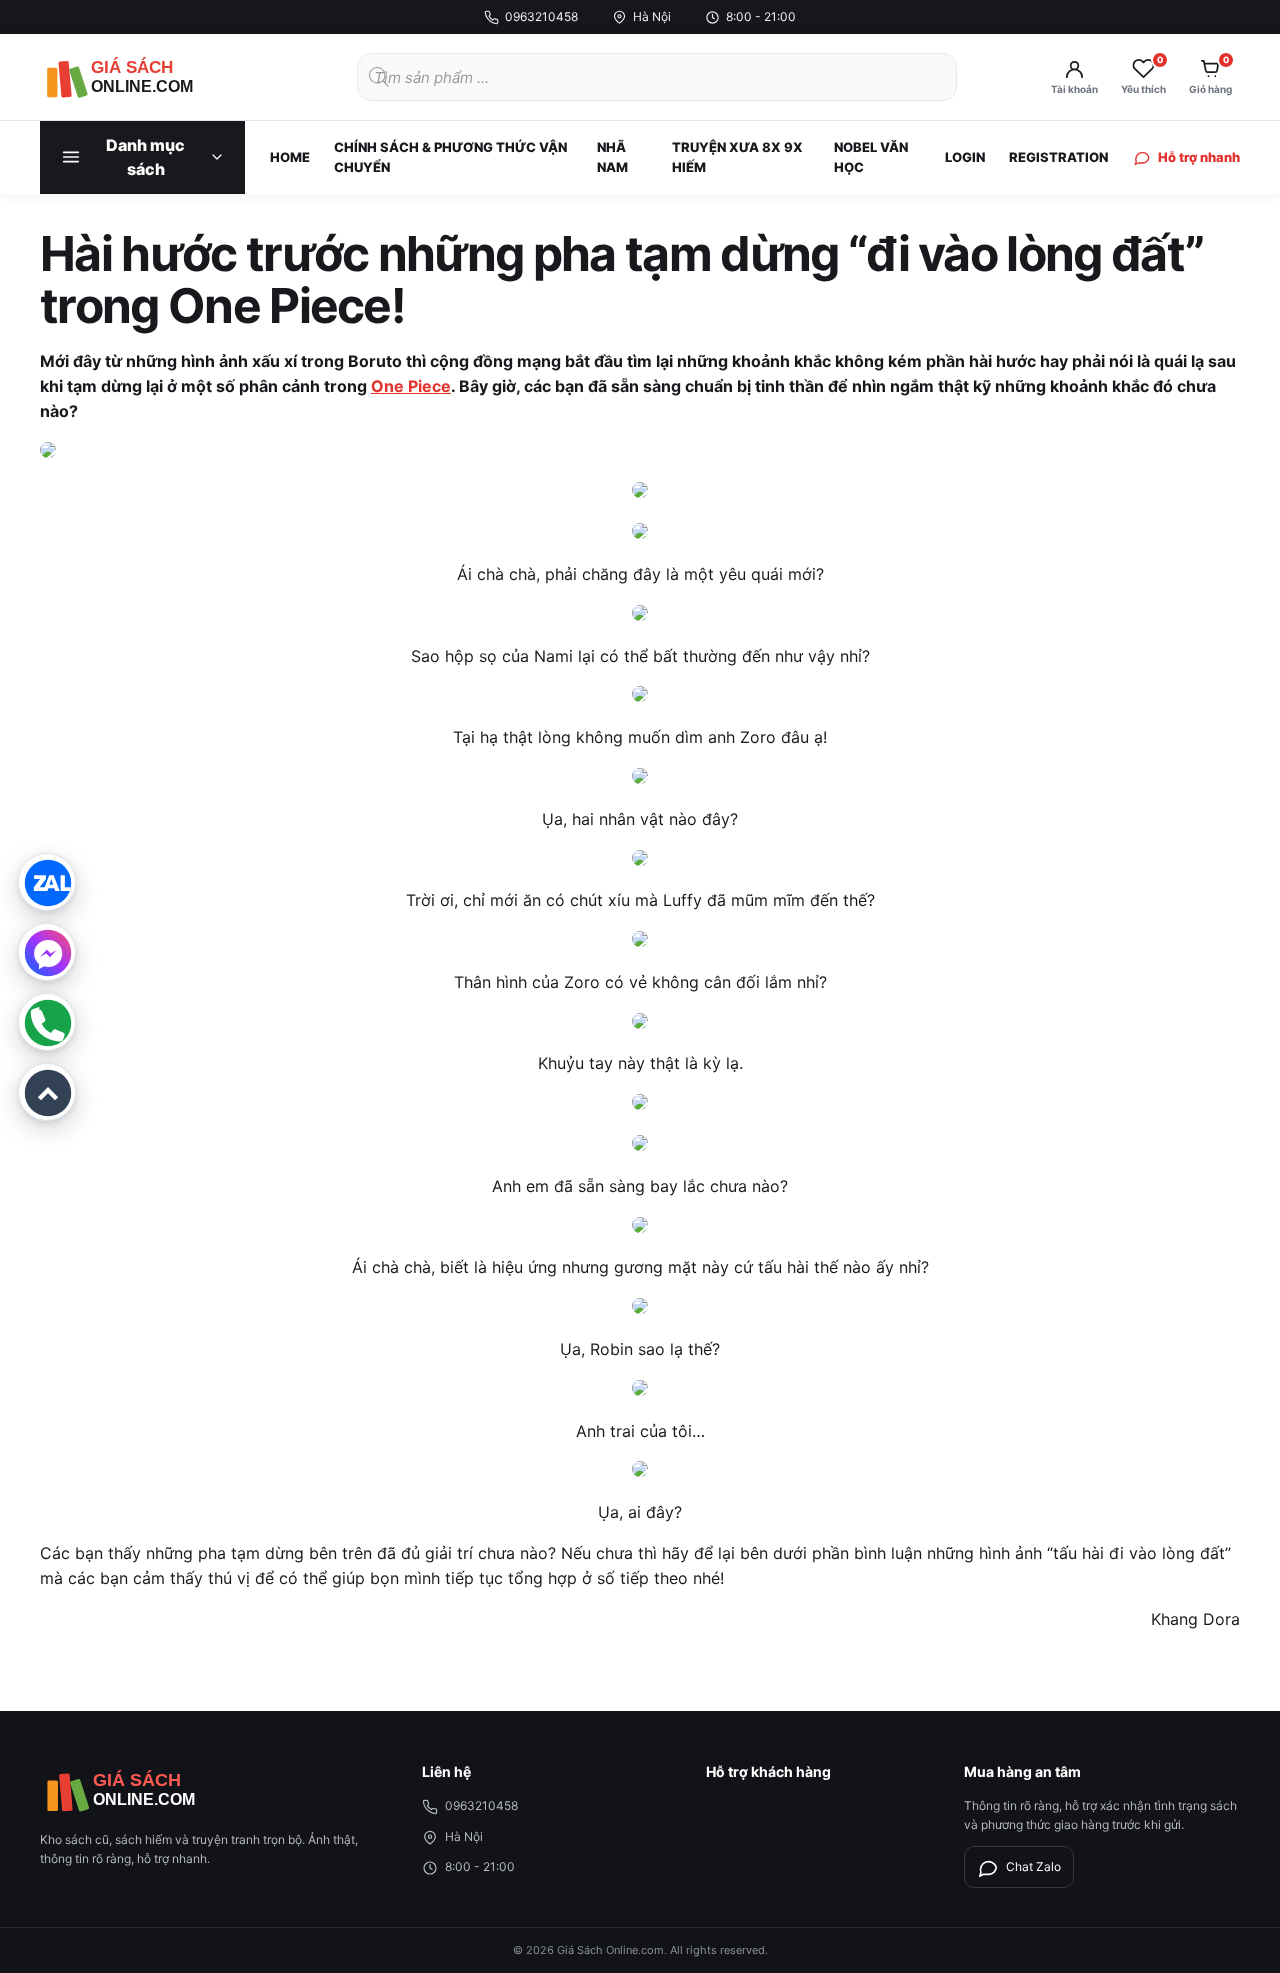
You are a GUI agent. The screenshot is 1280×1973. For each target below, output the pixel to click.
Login (965, 157)
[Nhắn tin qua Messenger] (47, 952)
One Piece (411, 386)
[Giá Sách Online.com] (150, 77)
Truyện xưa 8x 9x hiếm (737, 157)
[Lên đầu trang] (47, 1092)
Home (290, 157)
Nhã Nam (612, 157)
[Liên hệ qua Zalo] (47, 882)
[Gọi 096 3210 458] (47, 1022)
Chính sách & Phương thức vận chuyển (450, 157)
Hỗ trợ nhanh (1199, 157)
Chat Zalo (1033, 1866)
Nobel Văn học (871, 157)
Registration (1058, 157)
